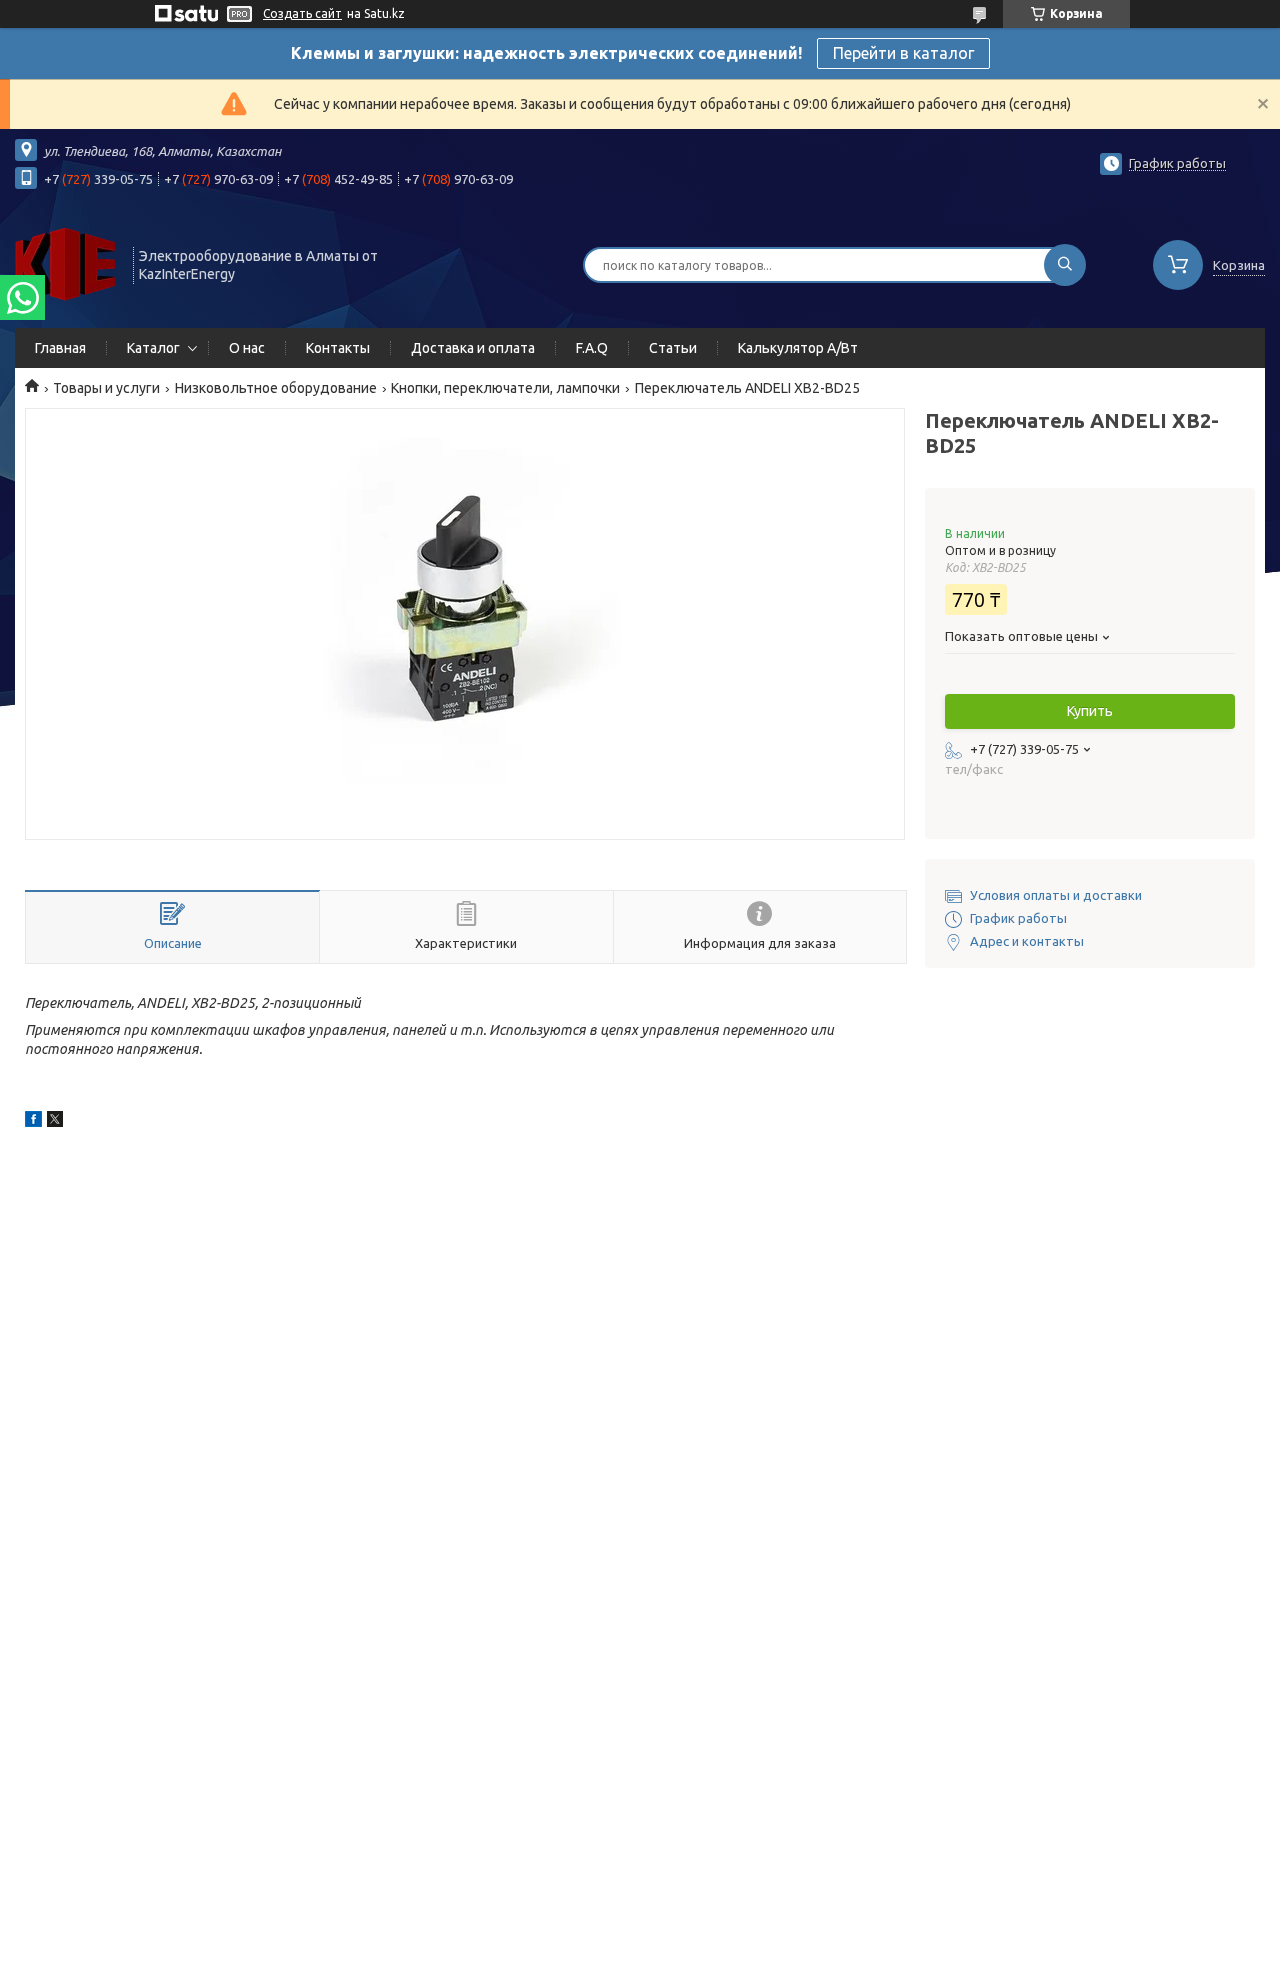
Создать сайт (302, 13)
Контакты (338, 348)
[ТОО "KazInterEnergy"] (65, 263)
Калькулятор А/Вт (798, 348)
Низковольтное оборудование (276, 388)
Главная (60, 348)
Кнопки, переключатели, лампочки (505, 388)
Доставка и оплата (473, 348)
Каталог (153, 348)
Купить (1090, 711)
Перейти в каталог (903, 53)
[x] (55, 1122)
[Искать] (1065, 265)
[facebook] (33, 1122)
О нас (247, 348)
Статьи (673, 348)
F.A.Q (592, 348)
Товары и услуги (106, 388)
